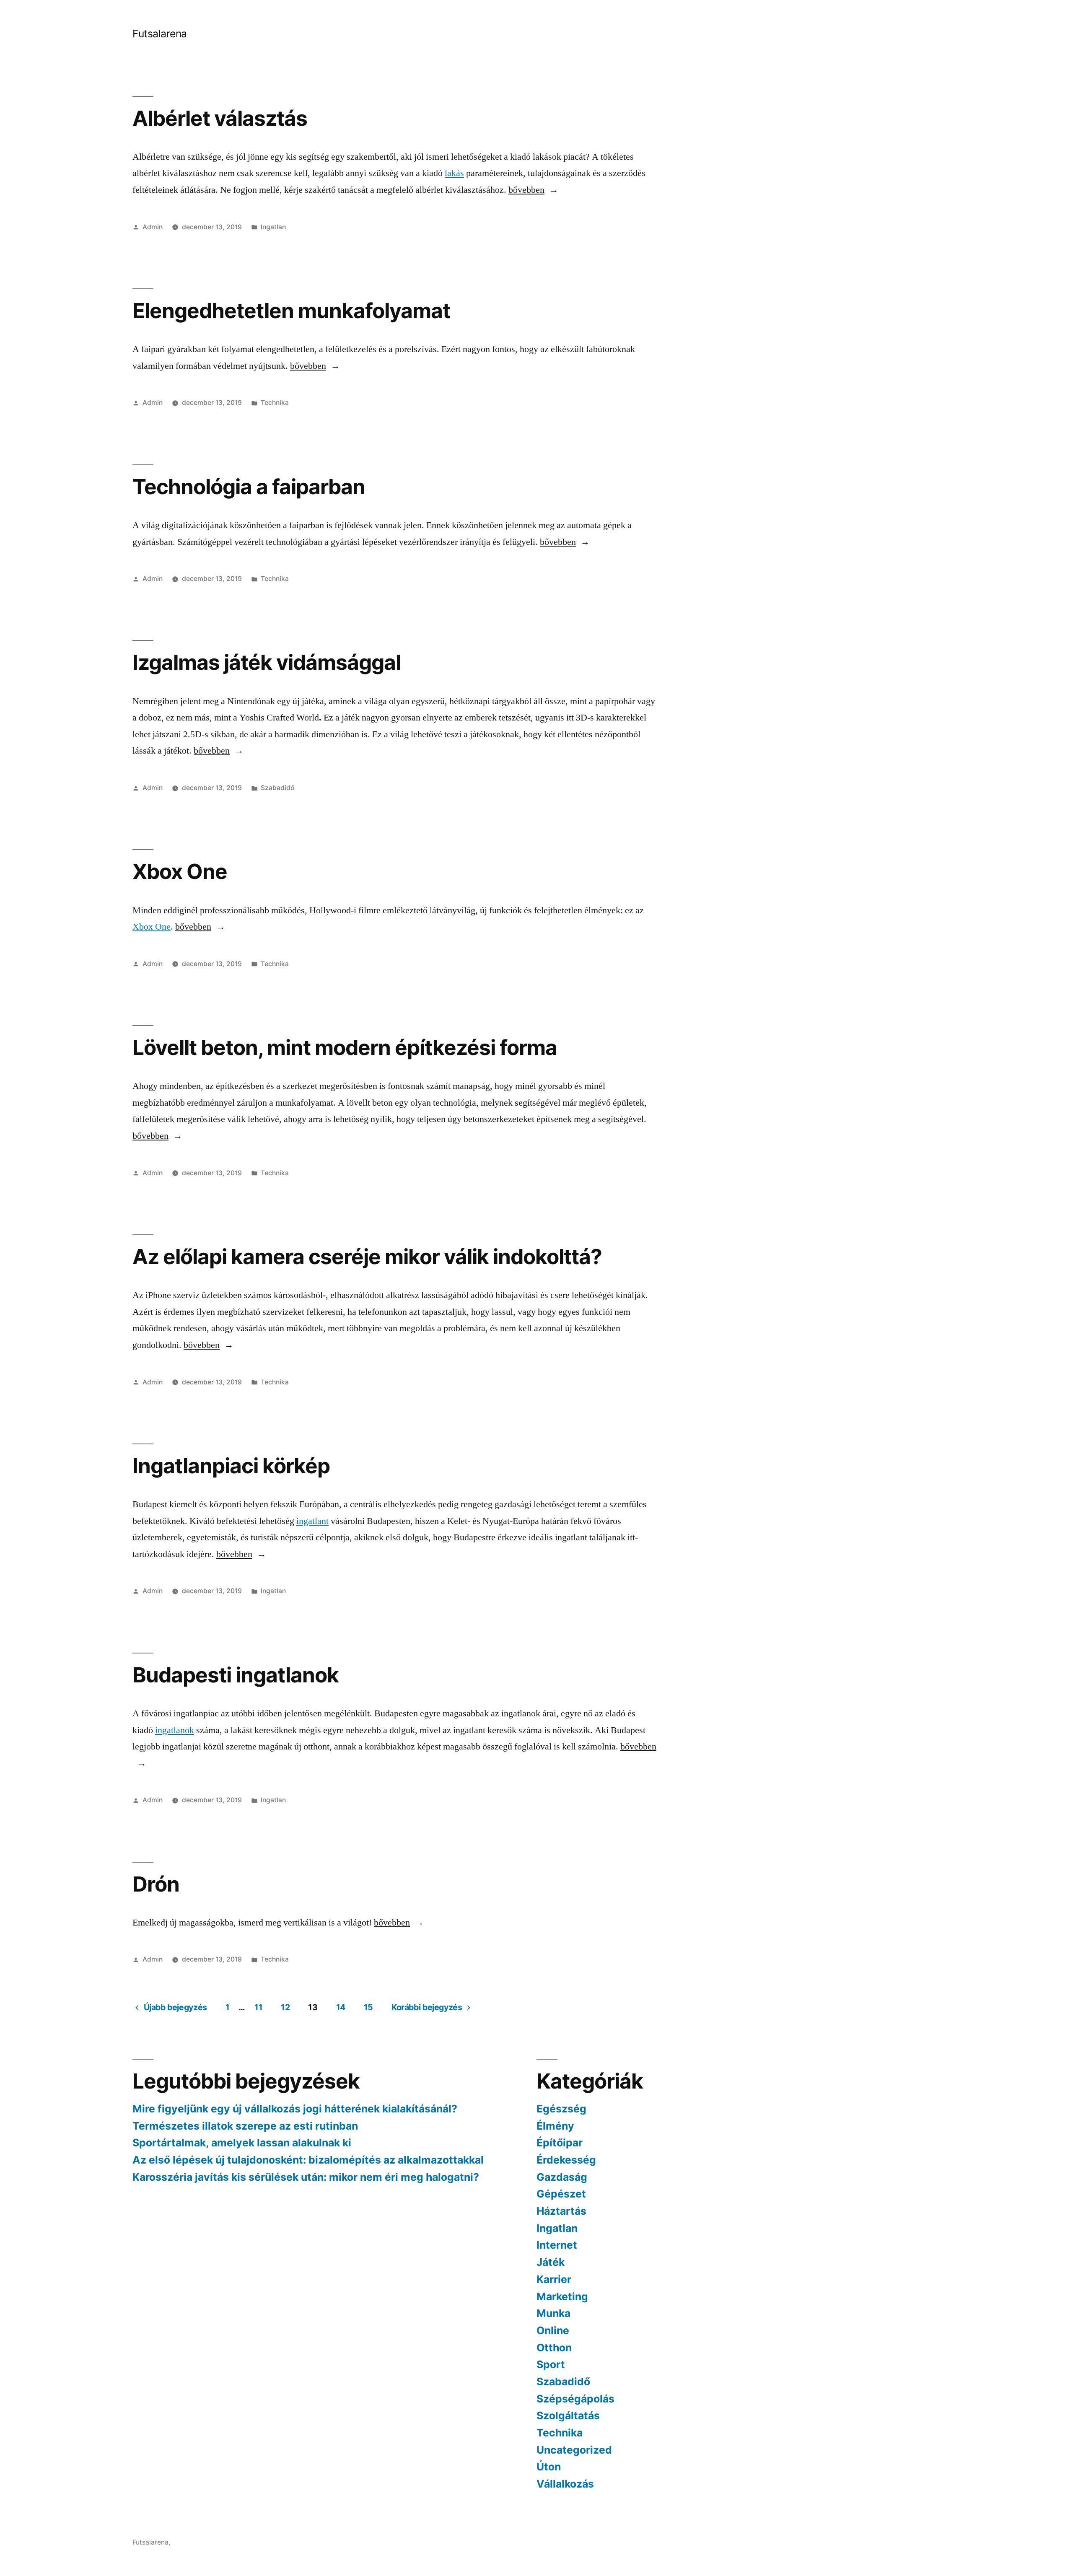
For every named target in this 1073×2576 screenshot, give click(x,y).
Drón (156, 1884)
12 (285, 2007)
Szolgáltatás (568, 2415)
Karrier (554, 2279)
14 (341, 2007)
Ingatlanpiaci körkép (231, 1466)
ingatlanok (175, 1730)
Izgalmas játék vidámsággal (267, 662)
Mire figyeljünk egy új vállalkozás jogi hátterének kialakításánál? (295, 2109)
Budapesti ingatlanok (236, 1675)
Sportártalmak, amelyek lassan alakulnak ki (242, 2143)
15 (368, 2007)
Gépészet (561, 2194)
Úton (549, 2467)
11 (258, 2007)
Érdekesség (566, 2160)
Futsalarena (160, 34)
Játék (551, 2262)
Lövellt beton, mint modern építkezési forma (345, 1047)
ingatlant (312, 1521)
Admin (153, 227)
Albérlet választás (220, 118)
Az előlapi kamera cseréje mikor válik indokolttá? (367, 1257)
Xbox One (180, 871)
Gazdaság (562, 2177)
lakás (454, 173)
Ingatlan (273, 227)
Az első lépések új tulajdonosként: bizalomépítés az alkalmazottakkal (308, 2160)
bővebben (527, 190)
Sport (551, 2364)
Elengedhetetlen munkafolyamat (291, 311)
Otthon (554, 2348)
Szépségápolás (575, 2399)
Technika (275, 403)
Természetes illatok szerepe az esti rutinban (245, 2126)
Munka (553, 2313)
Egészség (561, 2109)
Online (553, 2330)
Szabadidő (277, 788)
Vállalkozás (565, 2484)
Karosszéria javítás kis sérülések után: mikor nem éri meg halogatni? (306, 2177)
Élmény (555, 2126)
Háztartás (561, 2211)
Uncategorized (574, 2450)
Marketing (562, 2296)
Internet (557, 2245)
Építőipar (560, 2143)
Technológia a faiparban (249, 487)
